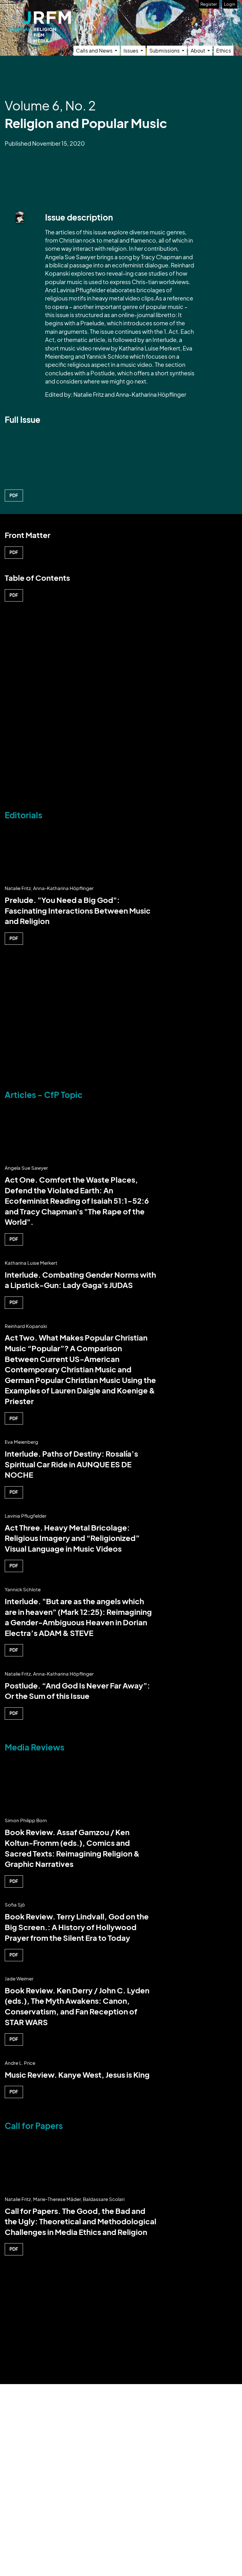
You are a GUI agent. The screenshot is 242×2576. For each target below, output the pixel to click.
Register (209, 4)
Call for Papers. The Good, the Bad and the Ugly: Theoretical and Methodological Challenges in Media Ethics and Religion (81, 2221)
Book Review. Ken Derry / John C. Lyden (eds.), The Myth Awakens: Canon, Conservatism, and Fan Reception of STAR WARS (77, 2006)
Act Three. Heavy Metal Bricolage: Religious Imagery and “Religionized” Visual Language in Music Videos (72, 1538)
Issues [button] (131, 50)
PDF (14, 495)
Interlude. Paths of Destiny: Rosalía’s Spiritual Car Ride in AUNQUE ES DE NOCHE (71, 1464)
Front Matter (28, 535)
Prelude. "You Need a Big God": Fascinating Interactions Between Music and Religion (78, 910)
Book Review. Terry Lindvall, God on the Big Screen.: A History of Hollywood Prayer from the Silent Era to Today (77, 1927)
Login (230, 4)
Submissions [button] (165, 50)
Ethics (224, 50)
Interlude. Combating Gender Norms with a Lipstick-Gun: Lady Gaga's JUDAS (80, 1280)
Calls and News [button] (95, 50)
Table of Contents (37, 578)
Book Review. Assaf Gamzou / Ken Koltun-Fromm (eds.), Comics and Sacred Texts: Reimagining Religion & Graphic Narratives (72, 1848)
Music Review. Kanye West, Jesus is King (77, 2075)
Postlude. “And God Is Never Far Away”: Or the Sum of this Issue (77, 1691)
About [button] (198, 50)
